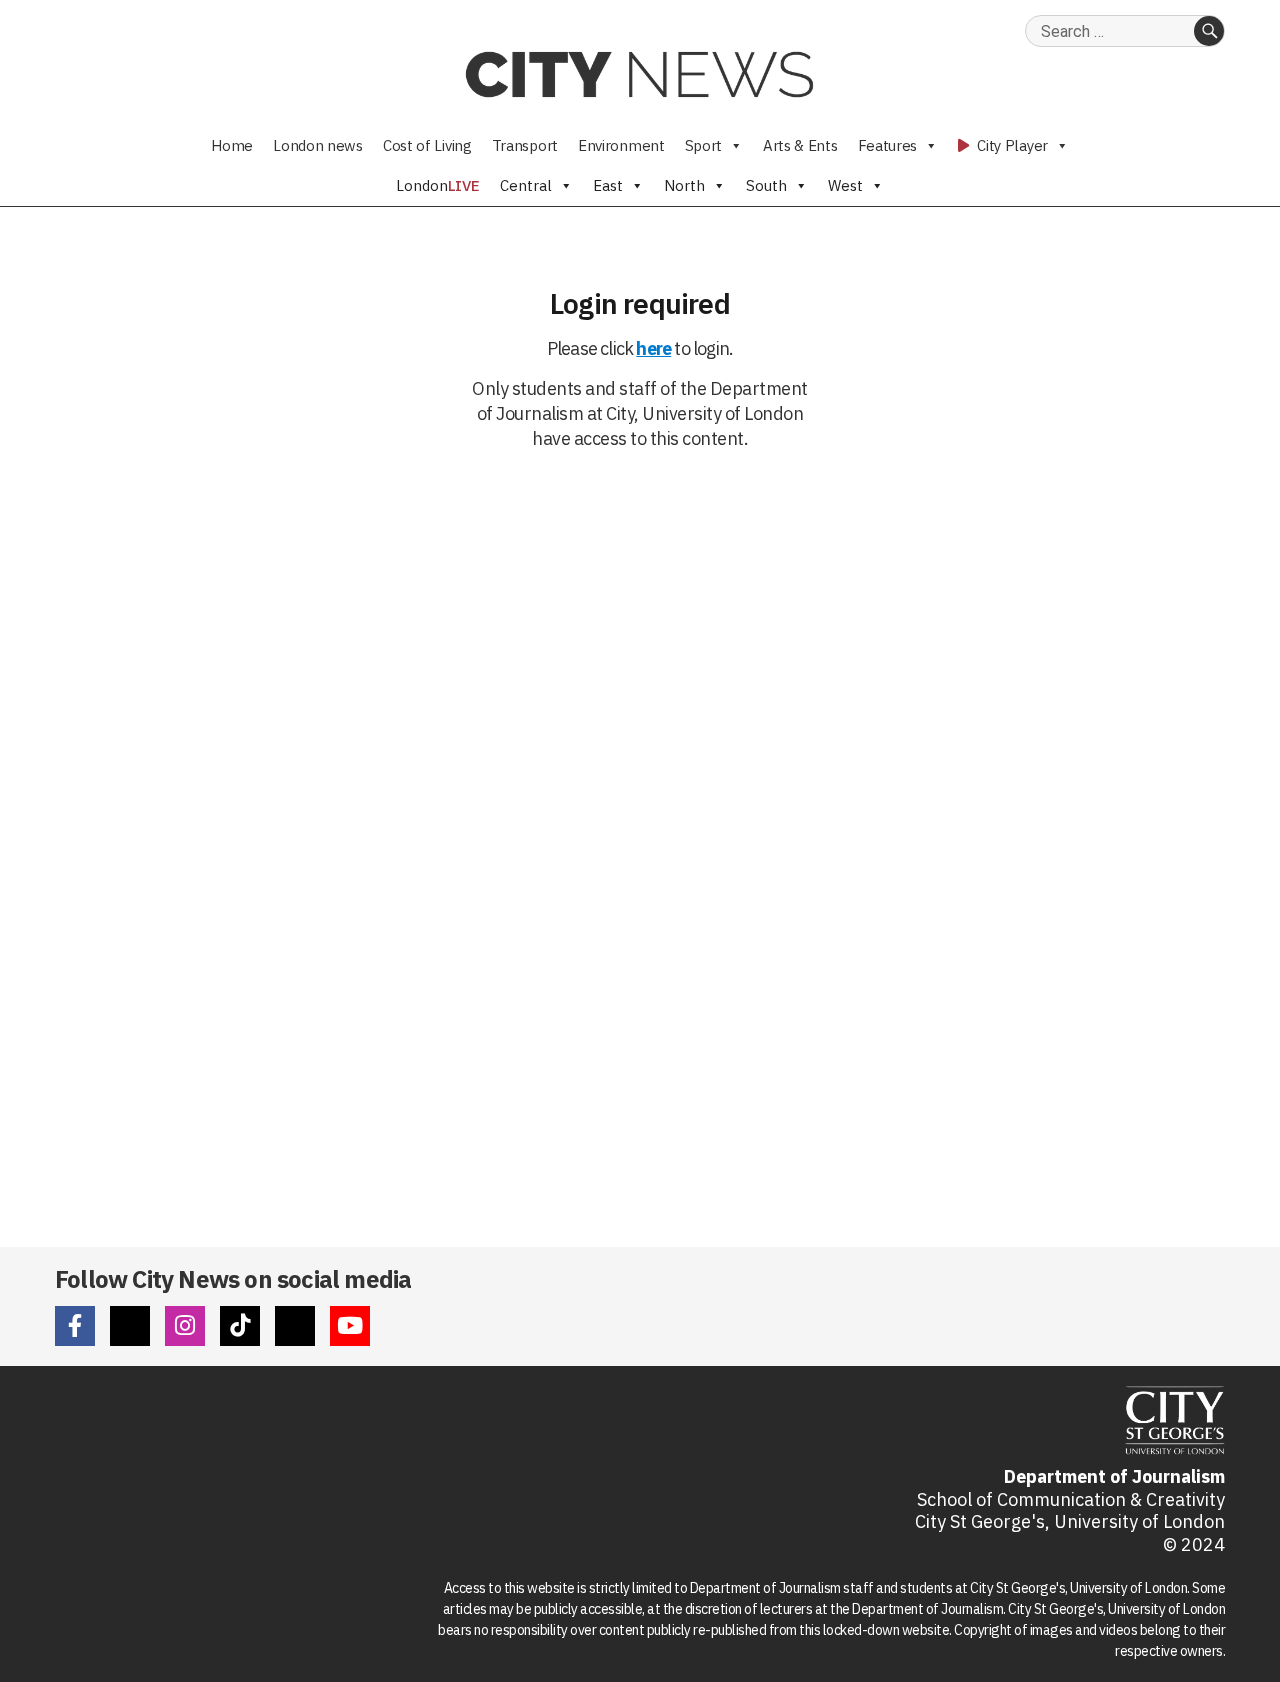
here (653, 348)
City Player (1011, 145)
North (684, 185)
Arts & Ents (800, 145)
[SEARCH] (1209, 31)
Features (888, 145)
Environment (621, 145)
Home (232, 145)
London (438, 185)
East (608, 185)
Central (526, 185)
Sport (704, 145)
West (845, 185)
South (766, 185)
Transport (525, 145)
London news (318, 145)
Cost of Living (427, 145)
